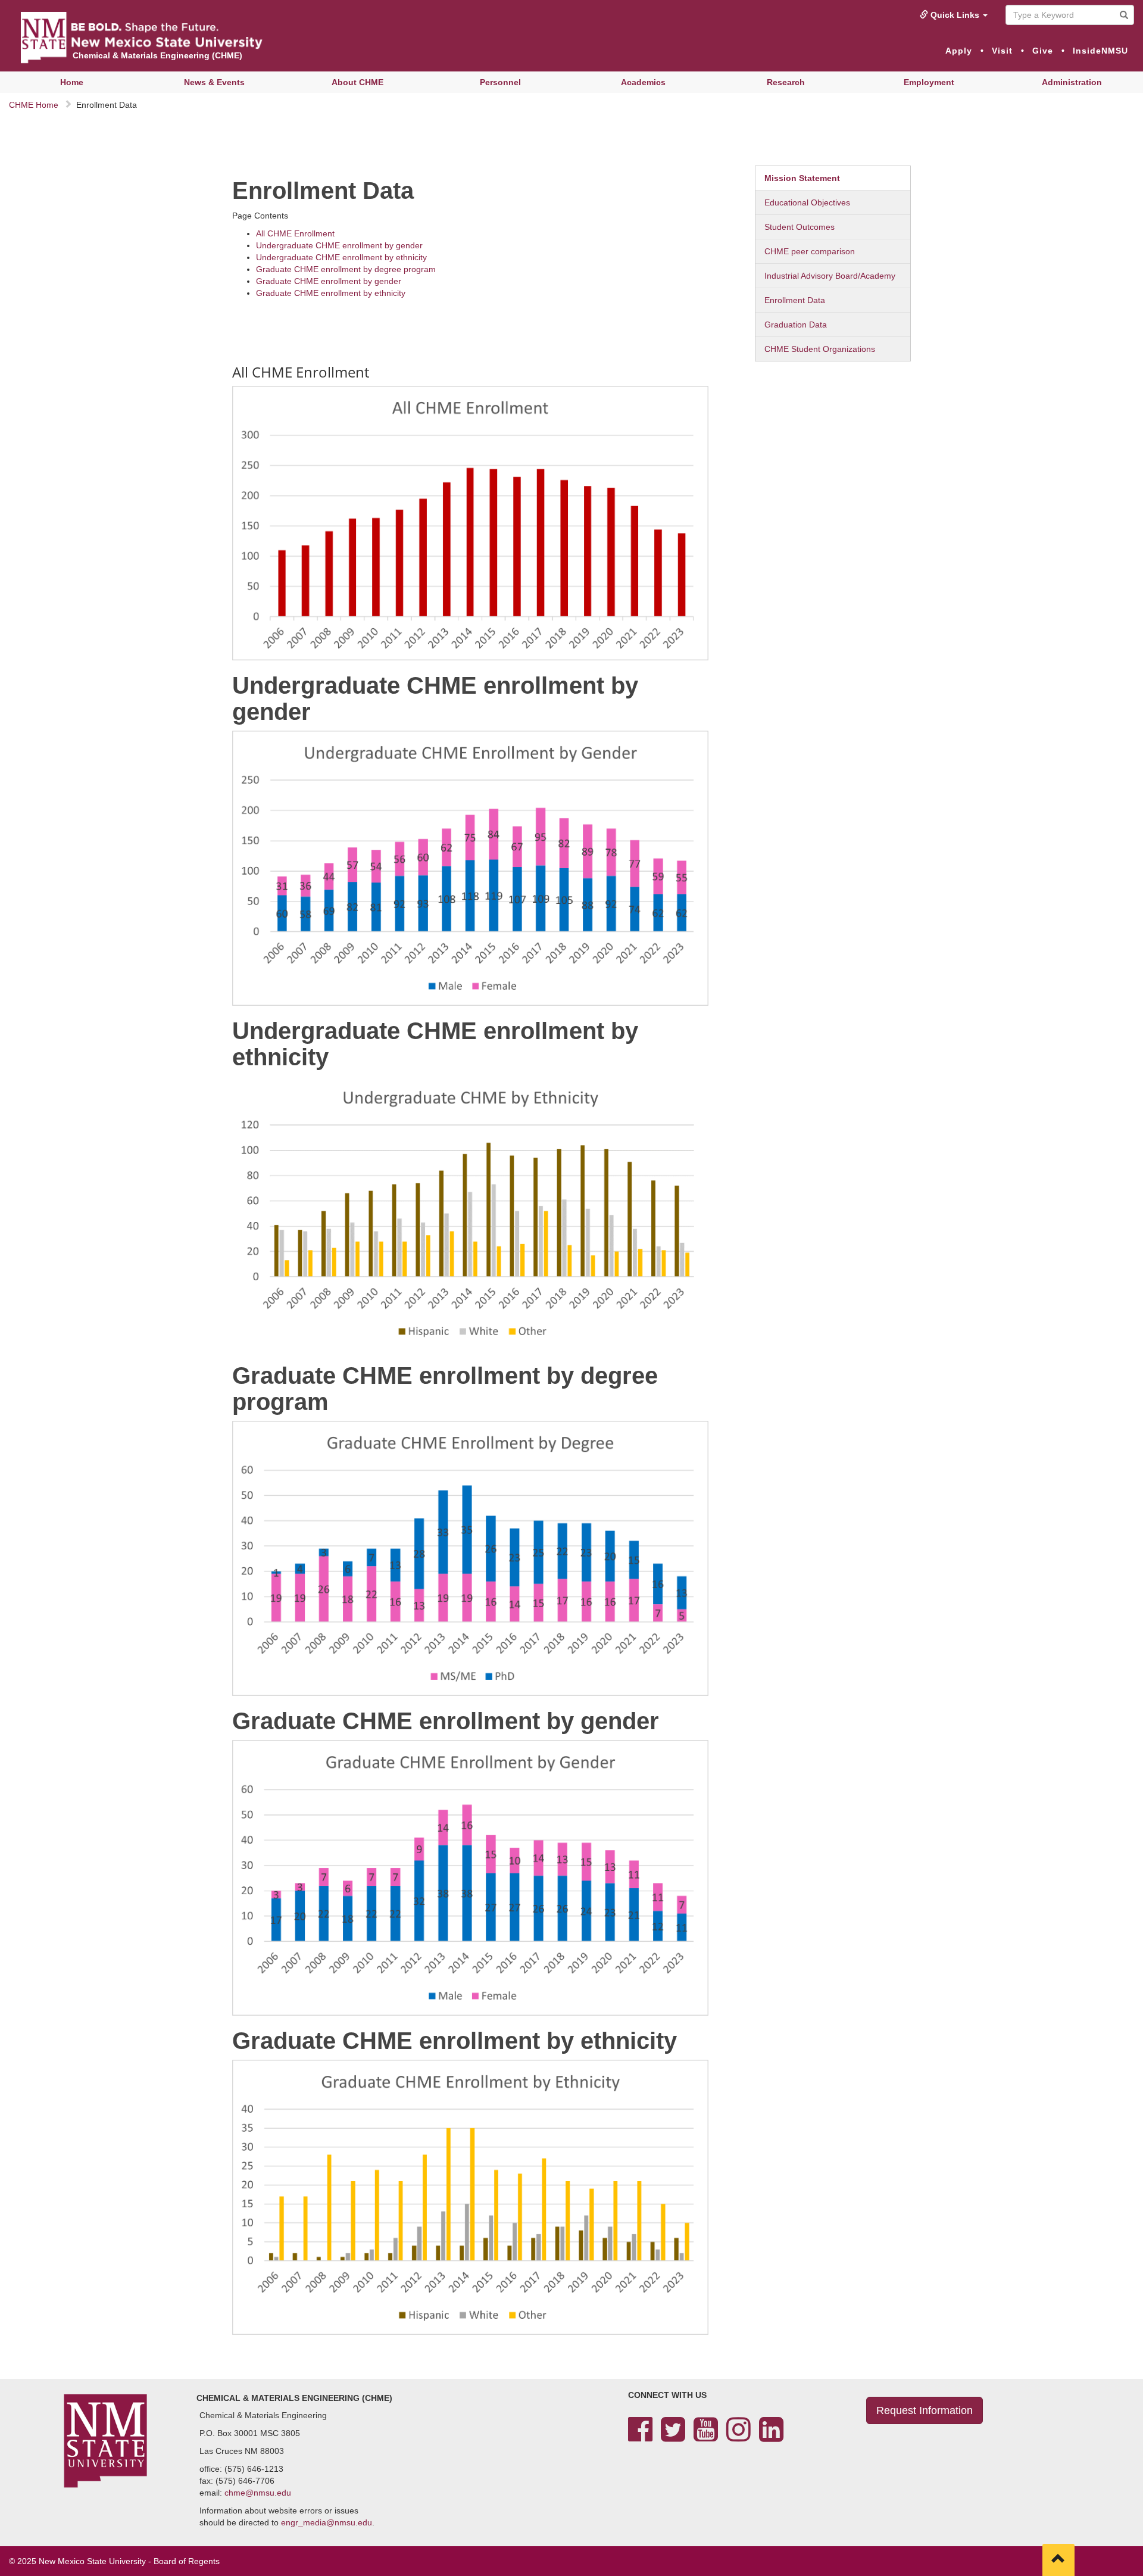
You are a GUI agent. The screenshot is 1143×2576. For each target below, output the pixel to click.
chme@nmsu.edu (258, 2493)
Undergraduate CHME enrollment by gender (339, 245)
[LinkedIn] (771, 2437)
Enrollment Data (795, 300)
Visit (1002, 51)
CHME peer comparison (810, 251)
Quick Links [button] (955, 15)
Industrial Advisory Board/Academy (830, 276)
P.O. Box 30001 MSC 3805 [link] (250, 2433)
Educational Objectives (807, 202)
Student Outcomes (800, 227)
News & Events (214, 82)
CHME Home (34, 105)
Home (72, 82)
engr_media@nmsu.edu (327, 2522)
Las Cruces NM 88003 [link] (242, 2451)
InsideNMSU (1100, 51)
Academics (643, 82)
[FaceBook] (640, 2437)
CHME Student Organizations (820, 349)
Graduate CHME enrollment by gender (329, 281)
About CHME (357, 82)
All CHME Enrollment (295, 233)
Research (786, 82)
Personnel (500, 82)
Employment (929, 82)
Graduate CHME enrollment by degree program (346, 269)
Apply (959, 51)
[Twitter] (673, 2437)
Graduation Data (796, 325)
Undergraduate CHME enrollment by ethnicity (341, 257)
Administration (1072, 82)
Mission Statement (802, 178)
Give (1043, 51)
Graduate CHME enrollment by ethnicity (331, 293)
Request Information (925, 2410)
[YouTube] (706, 2437)
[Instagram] (738, 2437)
